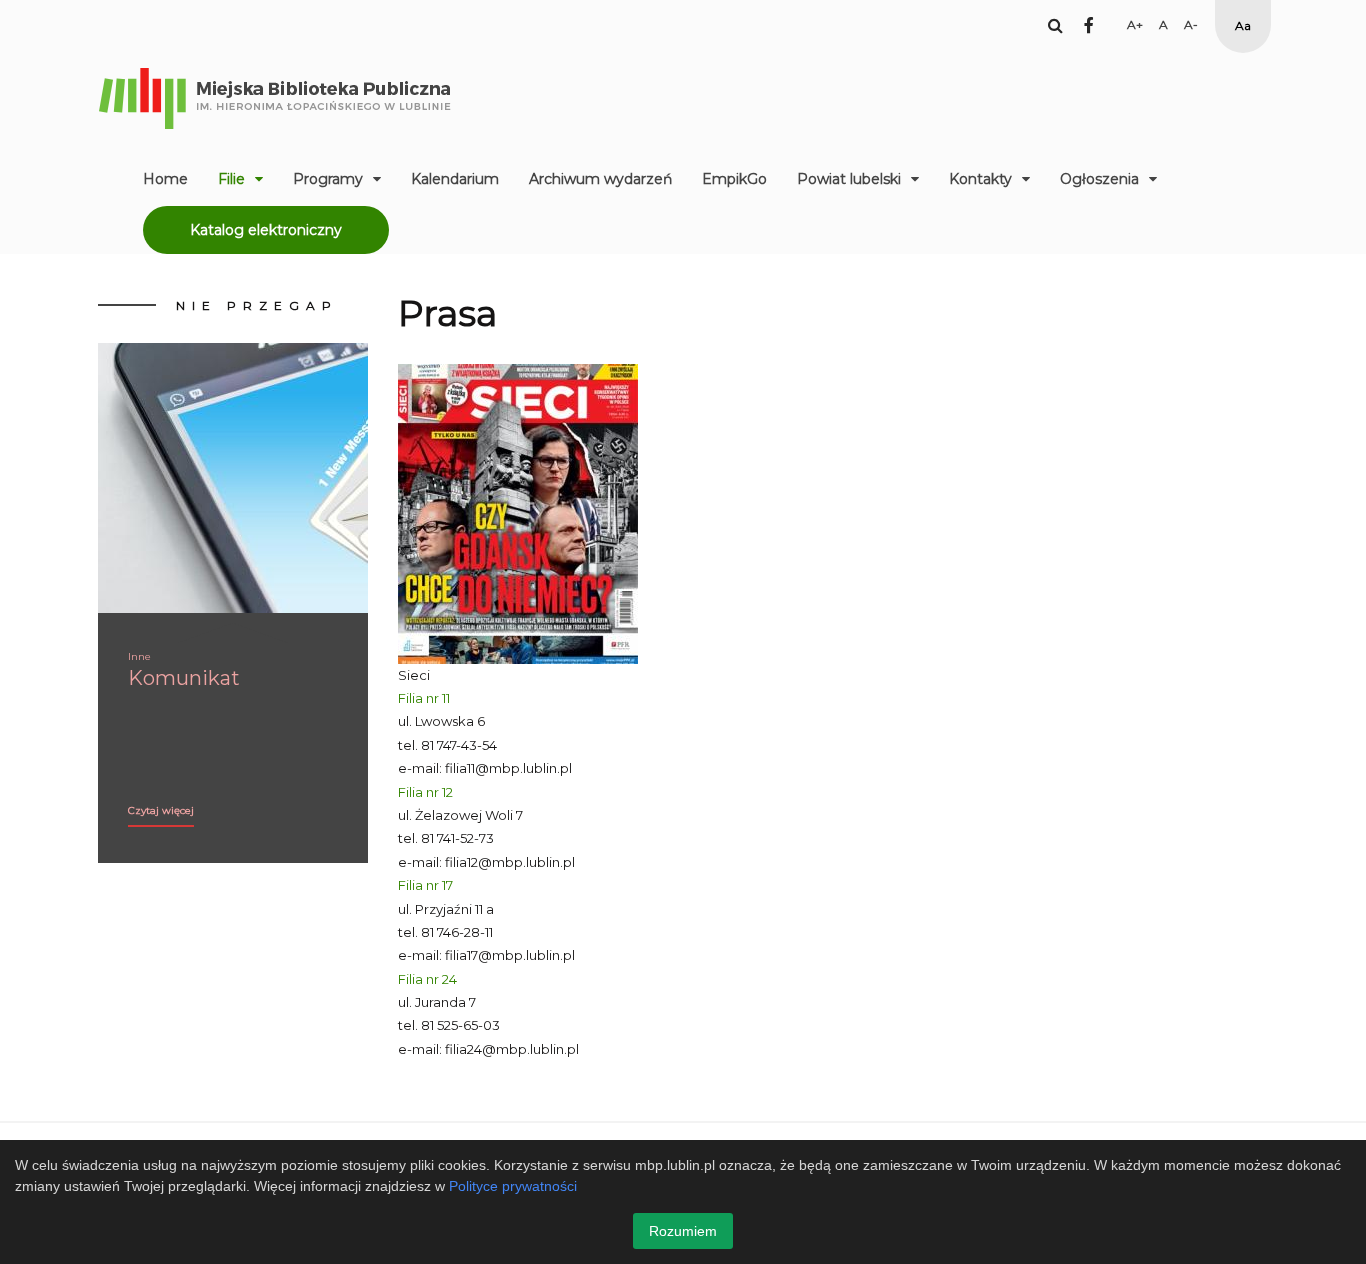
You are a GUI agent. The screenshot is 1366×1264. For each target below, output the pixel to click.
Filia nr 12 (425, 792)
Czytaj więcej (161, 810)
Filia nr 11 (424, 698)
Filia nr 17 (425, 885)
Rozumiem (683, 1231)
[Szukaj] (1055, 25)
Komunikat (184, 678)
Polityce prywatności (513, 1186)
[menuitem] (165, 179)
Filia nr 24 (427, 979)
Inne (139, 656)
